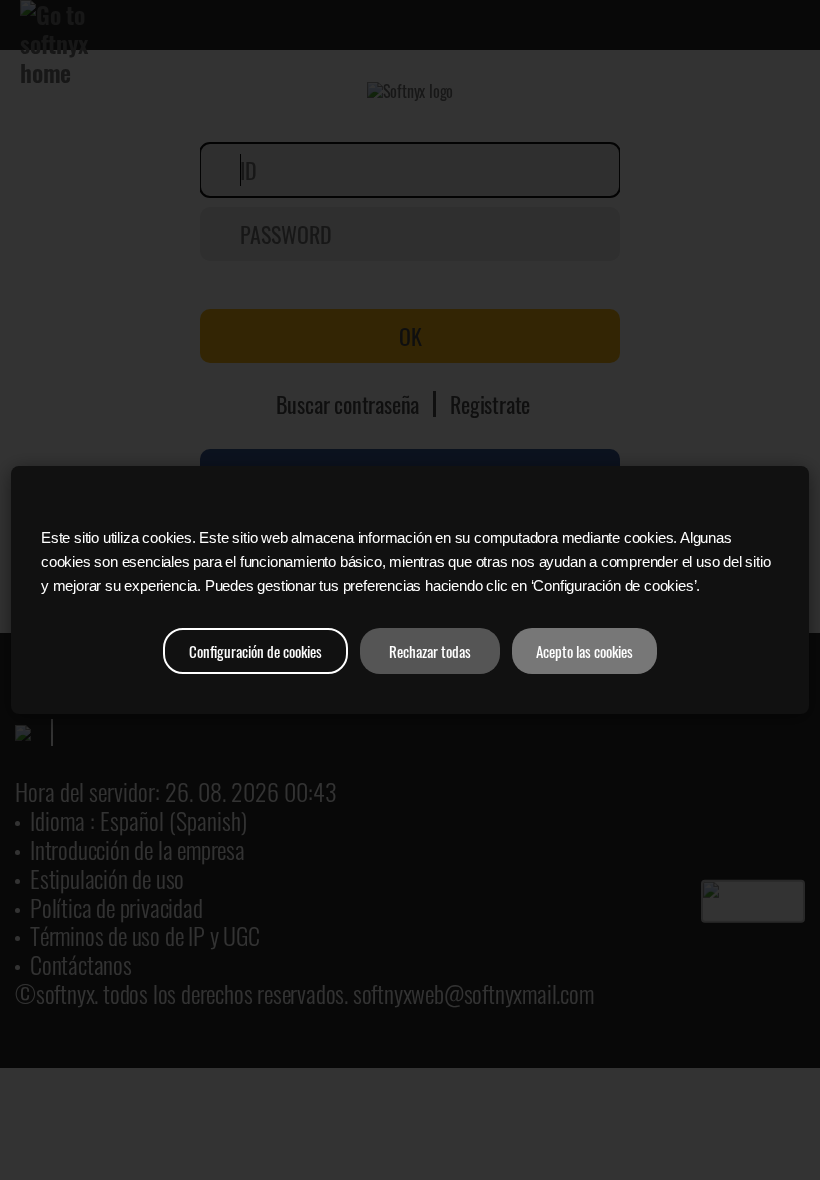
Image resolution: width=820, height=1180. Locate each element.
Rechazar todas (430, 651)
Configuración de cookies (255, 651)
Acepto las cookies (584, 651)
